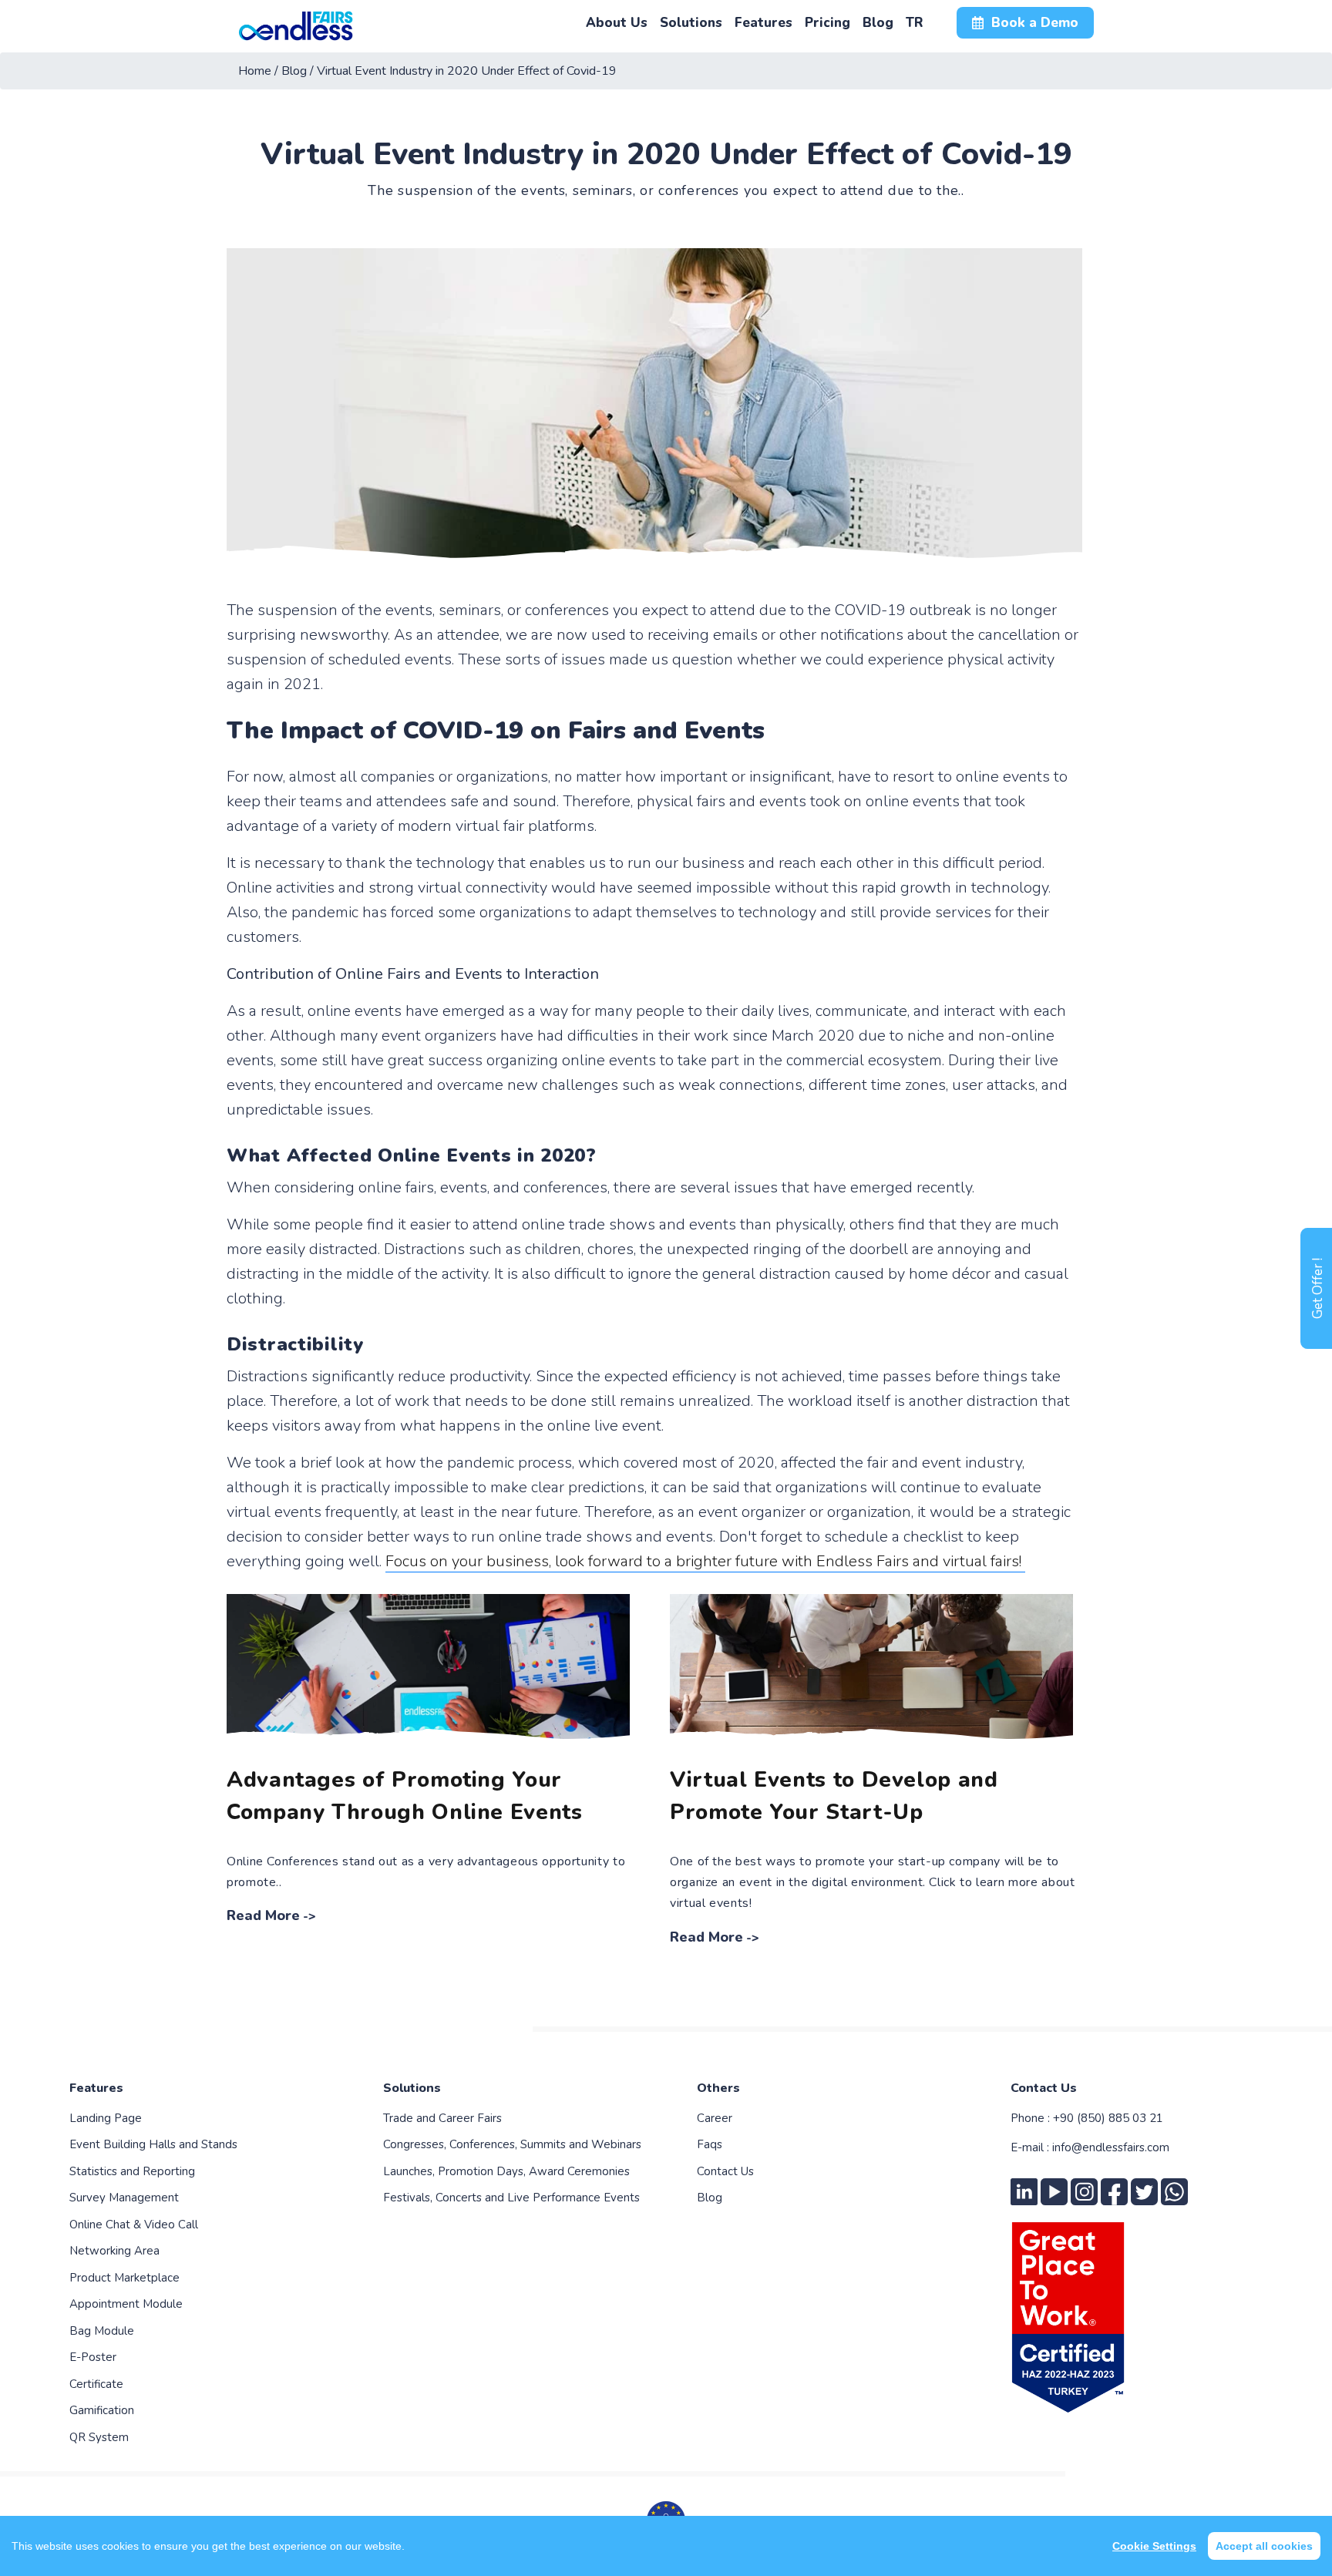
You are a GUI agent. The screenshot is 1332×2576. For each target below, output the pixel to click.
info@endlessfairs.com (1111, 2147)
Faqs (710, 2144)
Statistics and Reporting (132, 2171)
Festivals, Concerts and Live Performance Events (511, 2198)
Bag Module (102, 2331)
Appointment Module (126, 2304)
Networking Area (114, 2251)
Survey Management (124, 2198)
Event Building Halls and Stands (153, 2144)
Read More (263, 1915)
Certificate (96, 2384)
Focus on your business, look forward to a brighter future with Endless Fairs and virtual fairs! (705, 1561)
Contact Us (725, 2171)
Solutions (412, 2088)
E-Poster (93, 2357)
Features (96, 2088)
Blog (710, 2198)
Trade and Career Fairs (442, 2118)
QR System (99, 2437)
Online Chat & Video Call (134, 2225)
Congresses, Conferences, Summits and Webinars (512, 2144)
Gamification (102, 2410)
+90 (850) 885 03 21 (1108, 2118)
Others (718, 2088)
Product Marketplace (124, 2278)
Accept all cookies (1264, 2546)
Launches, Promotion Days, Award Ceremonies (506, 2171)
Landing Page (106, 2118)
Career (715, 2118)
